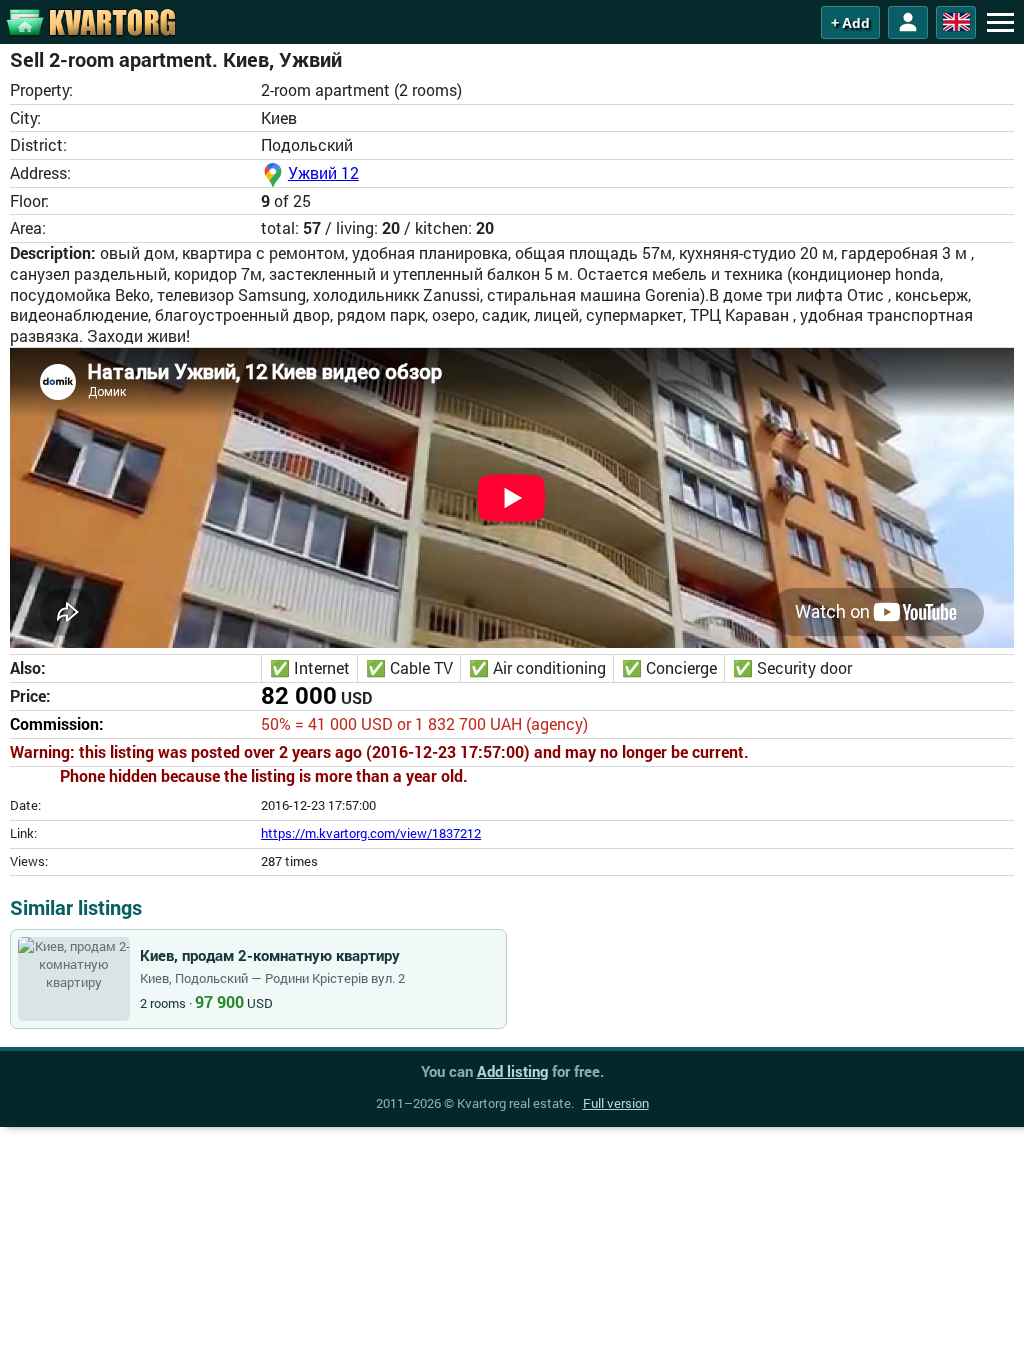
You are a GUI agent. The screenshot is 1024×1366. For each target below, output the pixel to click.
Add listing (512, 1071)
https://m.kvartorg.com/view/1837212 (371, 833)
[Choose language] (956, 22)
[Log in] (908, 22)
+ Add (850, 23)
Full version (616, 1103)
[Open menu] (1000, 22)
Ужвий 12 (323, 172)
